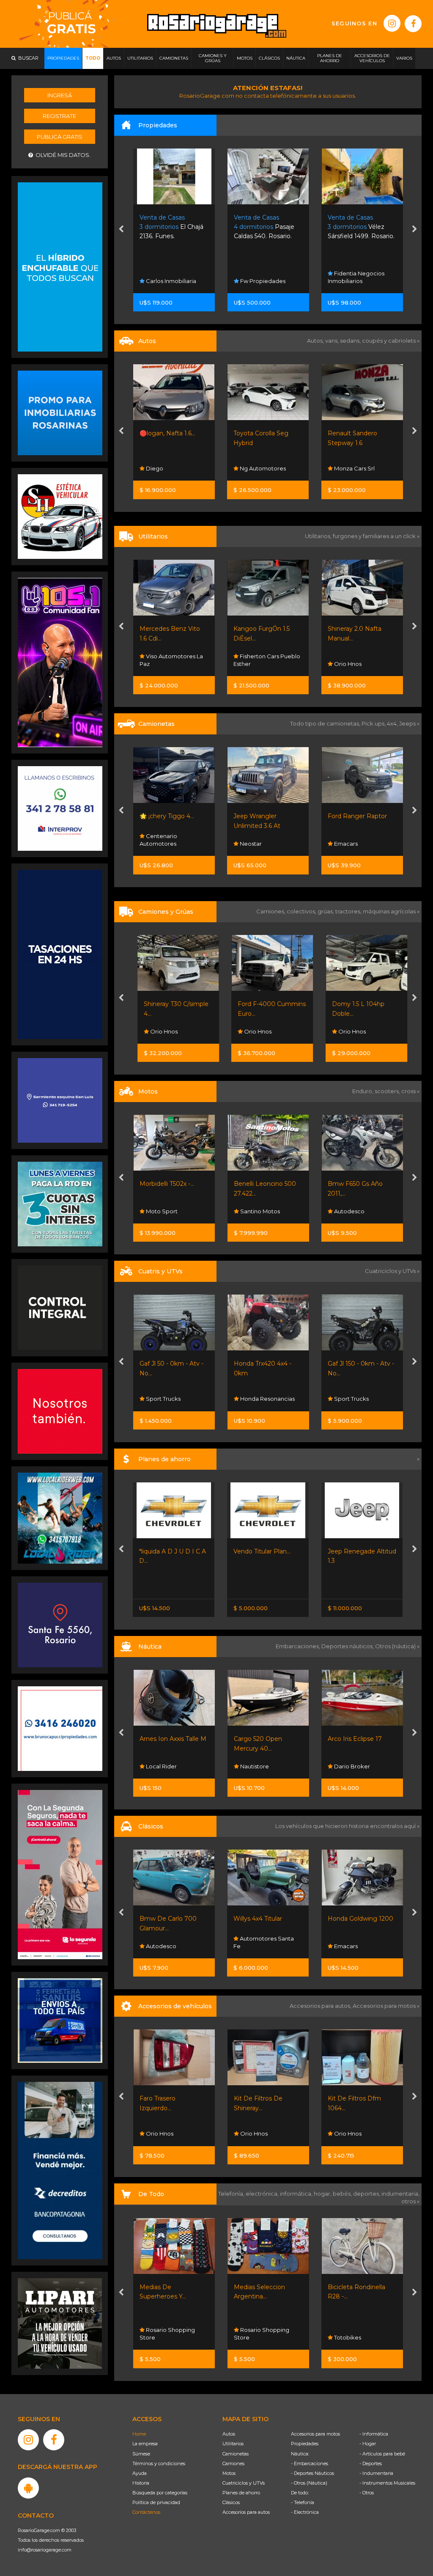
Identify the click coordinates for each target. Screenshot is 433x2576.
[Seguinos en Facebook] (413, 24)
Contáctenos (146, 2512)
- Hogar (368, 2444)
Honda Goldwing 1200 (266, 1919)
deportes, (367, 2194)
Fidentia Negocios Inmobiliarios (262, 277)
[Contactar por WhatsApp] (60, 412)
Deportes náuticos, (348, 1646)
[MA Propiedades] (60, 1411)
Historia (141, 2483)
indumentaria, (400, 2194)
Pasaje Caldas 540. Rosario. (170, 227)
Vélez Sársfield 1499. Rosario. (267, 227)
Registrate (59, 116)
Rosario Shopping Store (167, 2334)
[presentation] (121, 230)
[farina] (60, 954)
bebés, (343, 2194)
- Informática (374, 2434)
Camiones (233, 2463)
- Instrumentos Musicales (387, 2483)
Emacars (251, 844)
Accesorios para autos (246, 2512)
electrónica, (263, 2194)
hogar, (323, 2194)
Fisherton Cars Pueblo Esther (173, 660)
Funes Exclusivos (356, 1946)
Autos (229, 2434)
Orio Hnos (253, 664)
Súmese (141, 2454)
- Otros (367, 2493)
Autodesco (160, 1211)
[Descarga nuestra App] (28, 2488)
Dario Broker (179, 1766)
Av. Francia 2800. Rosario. (360, 227)
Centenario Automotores (347, 465)
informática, (297, 2194)
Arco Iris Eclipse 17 (182, 1739)
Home (139, 2434)
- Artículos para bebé (382, 2454)
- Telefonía (303, 2502)
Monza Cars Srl (259, 468)
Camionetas (236, 2454)
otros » (410, 2201)
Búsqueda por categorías (160, 2493)
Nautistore (269, 1766)
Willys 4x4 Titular (163, 1919)
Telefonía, (232, 2194)
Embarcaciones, (299, 1646)
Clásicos (231, 2502)
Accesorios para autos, (321, 2006)
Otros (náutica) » (397, 1646)
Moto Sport (349, 1211)
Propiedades (305, 2444)
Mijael (341, 1031)
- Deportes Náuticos (312, 2473)
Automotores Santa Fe (169, 1942)
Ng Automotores (168, 468)
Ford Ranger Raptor (263, 816)
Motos (229, 2473)
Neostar (156, 844)
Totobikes (253, 2337)
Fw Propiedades (168, 281)
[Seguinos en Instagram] (392, 23)
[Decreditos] (60, 2170)
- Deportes (371, 2463)
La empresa (145, 2444)
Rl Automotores (355, 664)
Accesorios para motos (384, 2006)
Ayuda (140, 2473)
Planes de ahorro (241, 2493)
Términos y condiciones (159, 2463)
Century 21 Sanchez (360, 281)
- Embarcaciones (310, 2463)
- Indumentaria (376, 2473)
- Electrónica (305, 2512)
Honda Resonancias (266, 1211)
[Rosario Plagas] (60, 1307)
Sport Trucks (162, 1399)
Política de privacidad (156, 2502)
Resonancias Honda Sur (358, 1395)
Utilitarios (233, 2444)
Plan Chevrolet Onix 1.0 (362, 1551)
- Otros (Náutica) (309, 2483)
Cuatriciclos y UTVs (244, 2483)
